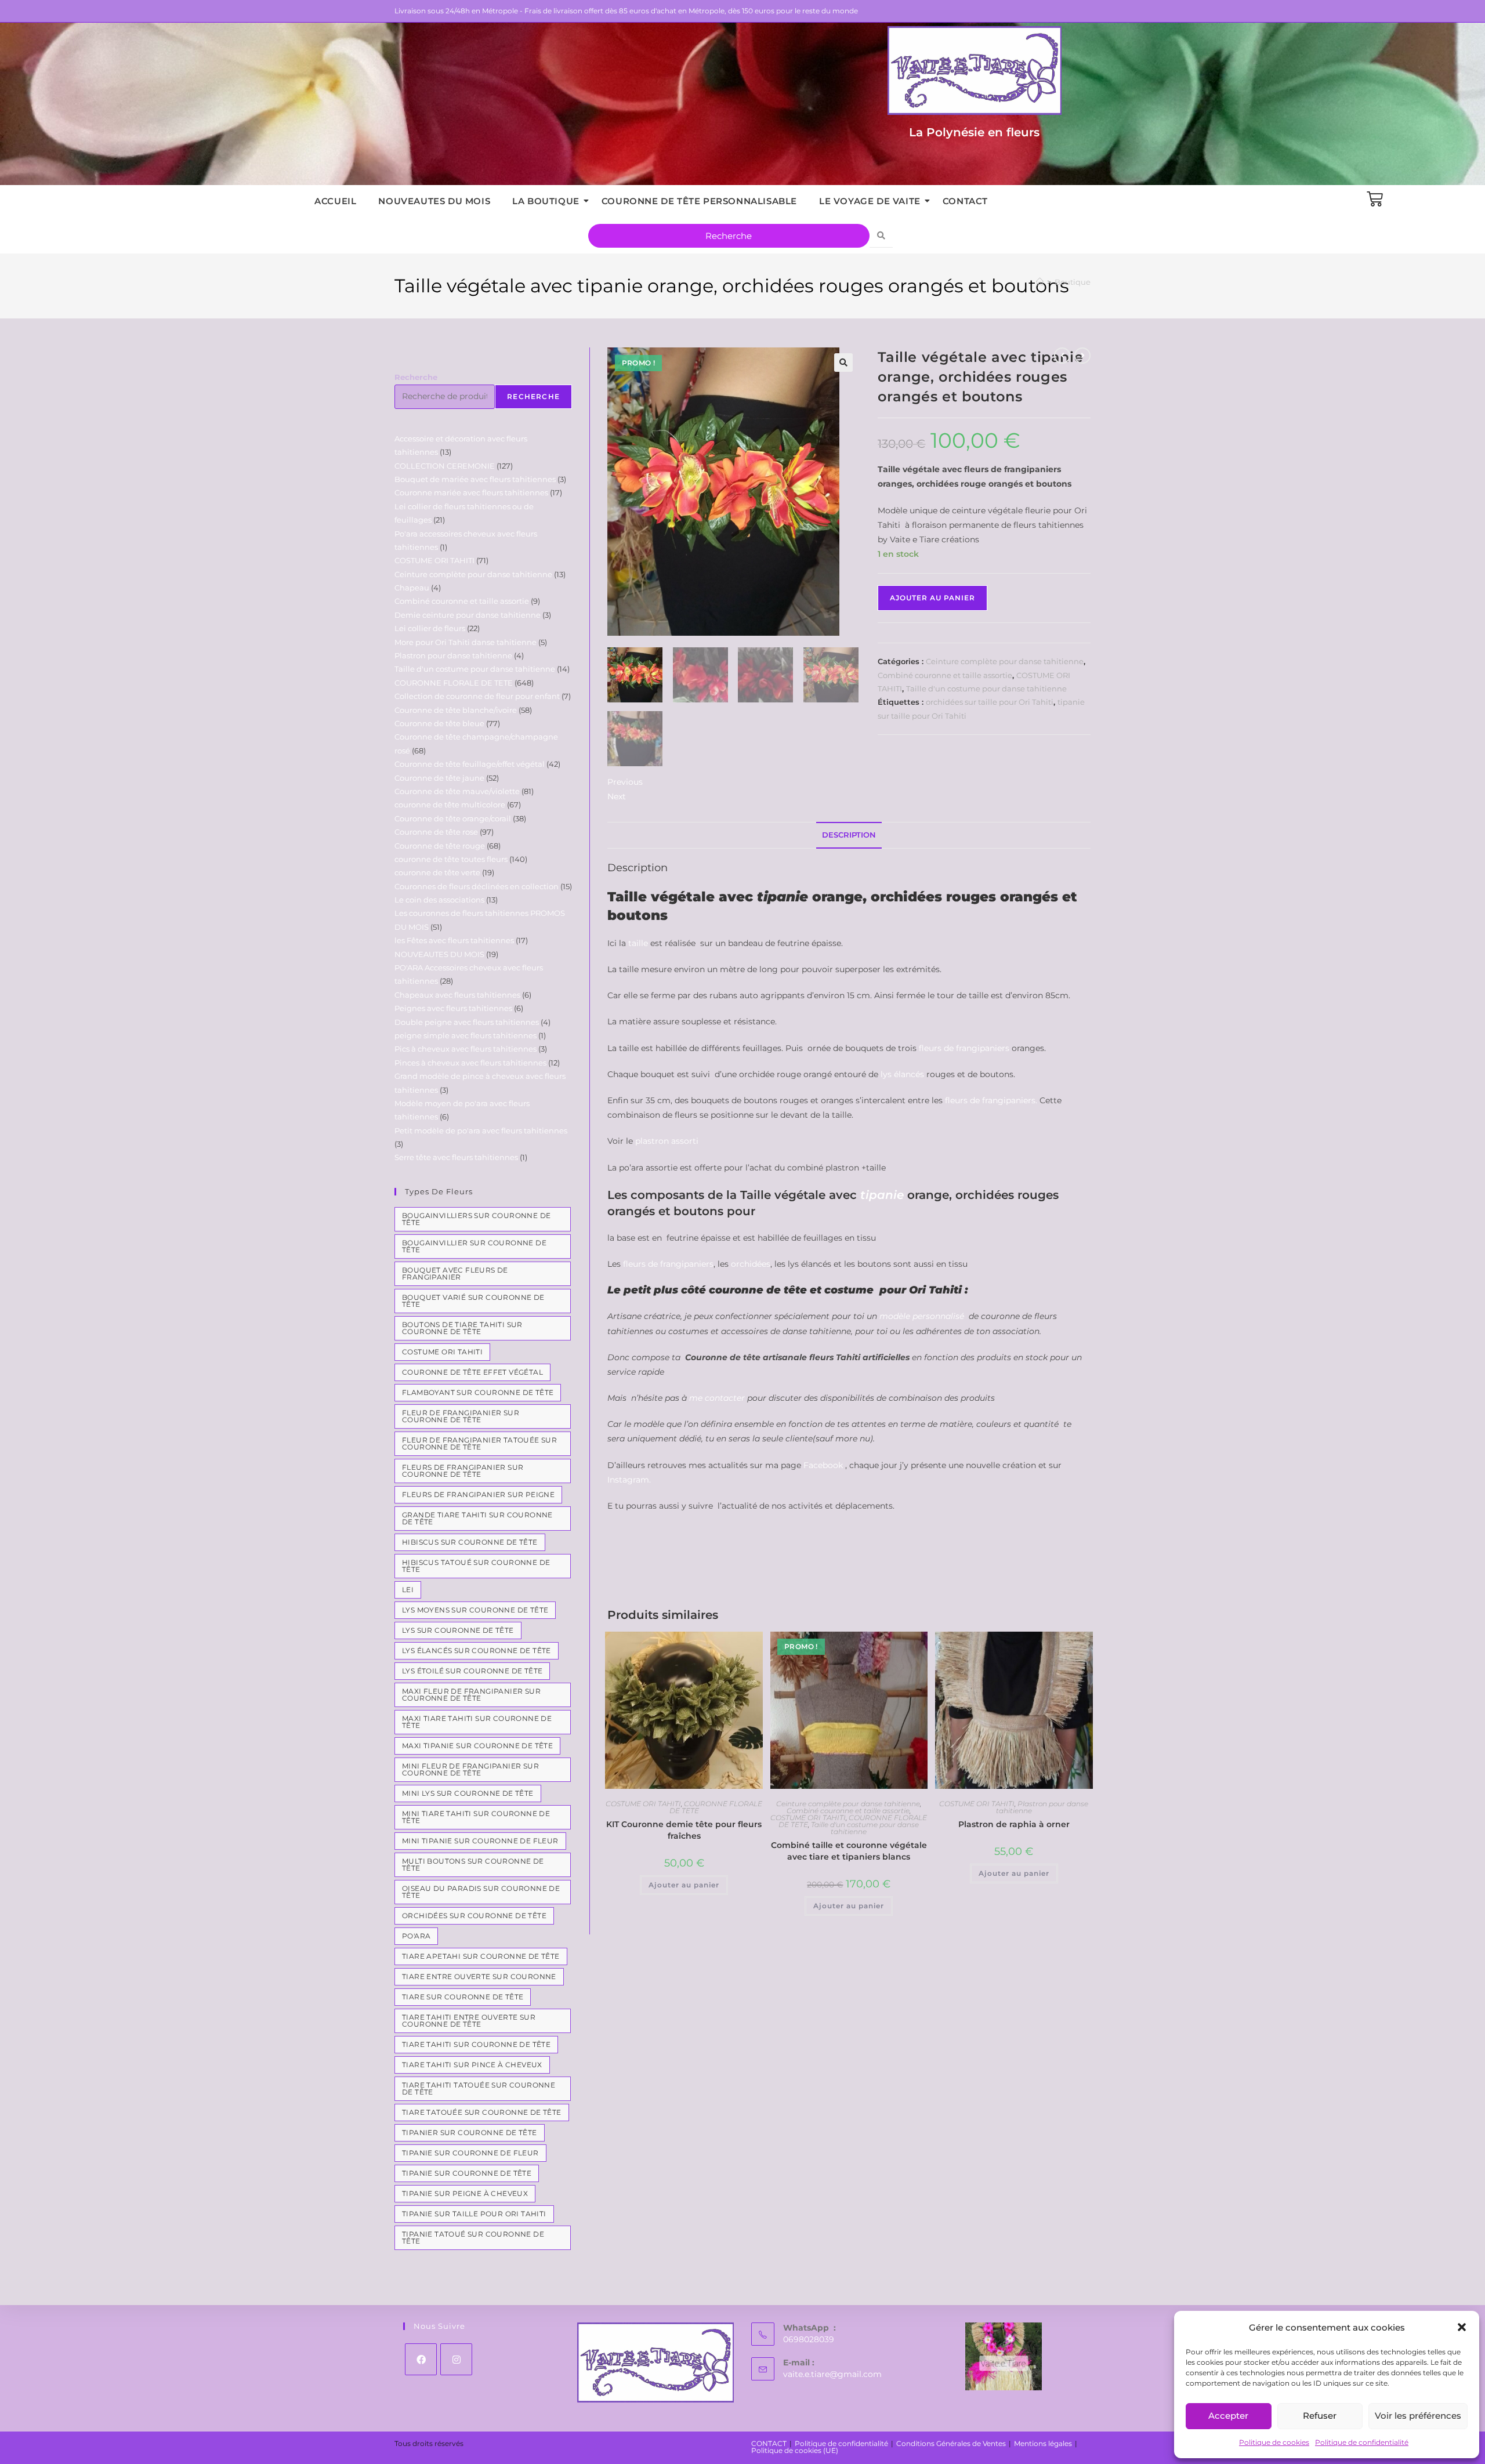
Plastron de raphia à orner (1014, 1824)
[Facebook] (421, 2359)
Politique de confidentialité (1362, 2442)
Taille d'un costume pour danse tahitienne (986, 689)
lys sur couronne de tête (458, 1630)
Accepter (1228, 2416)
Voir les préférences (1418, 2416)
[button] (1462, 2327)
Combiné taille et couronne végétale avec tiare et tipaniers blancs (849, 1851)
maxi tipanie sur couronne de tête (477, 1746)
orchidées (751, 1264)
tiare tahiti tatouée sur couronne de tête (479, 2088)
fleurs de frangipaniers (964, 1048)
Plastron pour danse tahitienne (1042, 1807)
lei (408, 1590)
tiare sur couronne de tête (463, 1997)
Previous (625, 782)
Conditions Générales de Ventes (951, 2443)
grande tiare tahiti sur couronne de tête (477, 1518)
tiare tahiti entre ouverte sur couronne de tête (469, 2021)
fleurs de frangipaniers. (992, 1100)
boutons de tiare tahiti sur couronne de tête (462, 1328)
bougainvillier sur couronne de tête (474, 1246)
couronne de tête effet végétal (472, 1372)
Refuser (1320, 2416)
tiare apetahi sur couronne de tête (481, 1956)
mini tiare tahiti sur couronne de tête (476, 1817)
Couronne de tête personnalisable (699, 201)
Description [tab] (849, 835)
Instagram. (629, 1480)
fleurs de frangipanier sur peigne (478, 1494)
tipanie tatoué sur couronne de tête (473, 2237)
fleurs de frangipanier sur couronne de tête (463, 1471)
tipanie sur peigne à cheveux (465, 2193)
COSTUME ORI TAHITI (643, 1804)
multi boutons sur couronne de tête (473, 1865)
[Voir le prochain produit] (1082, 356)
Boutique (1073, 282)
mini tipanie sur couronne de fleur (480, 1841)
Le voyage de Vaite (870, 201)
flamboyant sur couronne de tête (478, 1392)
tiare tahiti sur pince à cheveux (472, 2065)
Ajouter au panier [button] (684, 1885)
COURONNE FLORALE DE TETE (716, 1807)
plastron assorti (666, 1141)
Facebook (823, 1465)
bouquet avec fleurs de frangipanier (455, 1273)
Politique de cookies (1274, 2442)
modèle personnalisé (922, 1316)
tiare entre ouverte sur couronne (479, 1976)
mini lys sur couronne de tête (468, 1793)
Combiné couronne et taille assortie (945, 675)
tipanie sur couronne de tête (467, 2173)
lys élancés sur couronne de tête (477, 1650)
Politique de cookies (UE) (795, 2450)
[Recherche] (881, 236)
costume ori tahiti (442, 1352)
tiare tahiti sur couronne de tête (476, 2044)
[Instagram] (456, 2359)
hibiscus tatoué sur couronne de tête (476, 1566)
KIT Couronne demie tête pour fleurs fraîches (684, 1830)
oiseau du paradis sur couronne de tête (481, 1892)
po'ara (416, 1936)
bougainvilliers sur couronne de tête (476, 1219)
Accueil (335, 201)
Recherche (416, 377)
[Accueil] (1040, 282)
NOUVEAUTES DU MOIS (434, 201)
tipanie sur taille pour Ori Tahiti (474, 2214)
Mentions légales (1043, 2443)
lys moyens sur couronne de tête (475, 1610)
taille (638, 943)
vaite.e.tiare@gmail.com (832, 2374)
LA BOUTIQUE (546, 201)
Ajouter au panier (932, 598)
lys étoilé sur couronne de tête (472, 1671)
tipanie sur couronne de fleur (470, 2153)
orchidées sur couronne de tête (474, 1916)
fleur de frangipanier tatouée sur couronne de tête (479, 1443)
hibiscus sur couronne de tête (470, 1542)
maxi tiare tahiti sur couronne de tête (477, 1722)
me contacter (717, 1398)
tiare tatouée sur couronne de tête (482, 2112)
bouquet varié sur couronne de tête (473, 1301)
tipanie (882, 1195)
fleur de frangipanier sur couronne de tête (461, 1416)
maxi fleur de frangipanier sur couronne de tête (471, 1695)
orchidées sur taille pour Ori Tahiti (990, 702)
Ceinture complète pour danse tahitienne (1005, 661)
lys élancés (902, 1074)
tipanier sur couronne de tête (470, 2133)
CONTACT (965, 201)
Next (617, 796)
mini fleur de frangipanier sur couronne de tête (470, 1769)
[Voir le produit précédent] (1062, 356)
